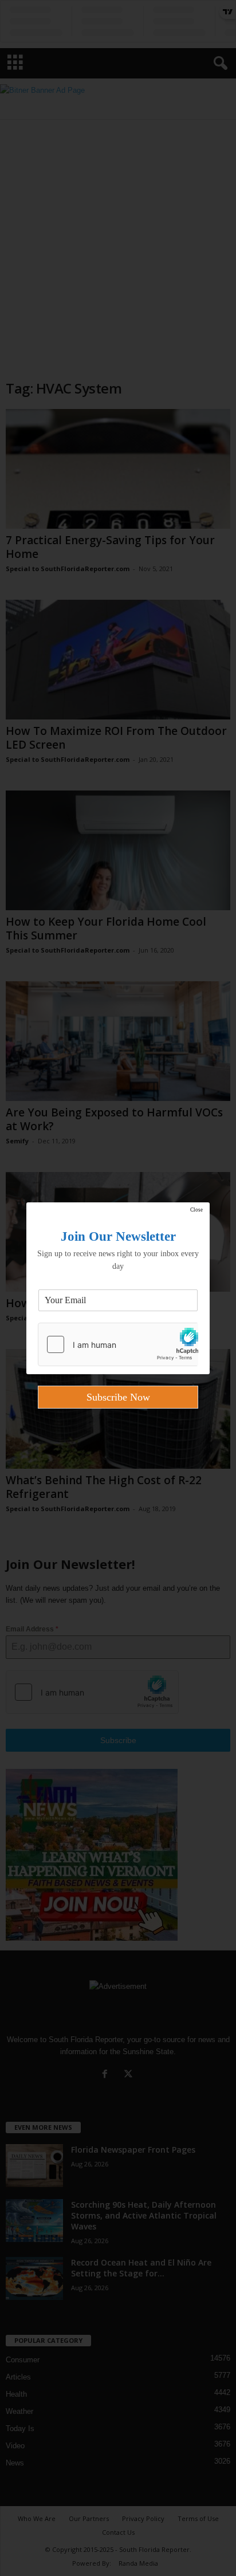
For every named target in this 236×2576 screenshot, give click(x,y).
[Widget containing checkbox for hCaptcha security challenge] (118, 1344)
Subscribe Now (118, 1397)
